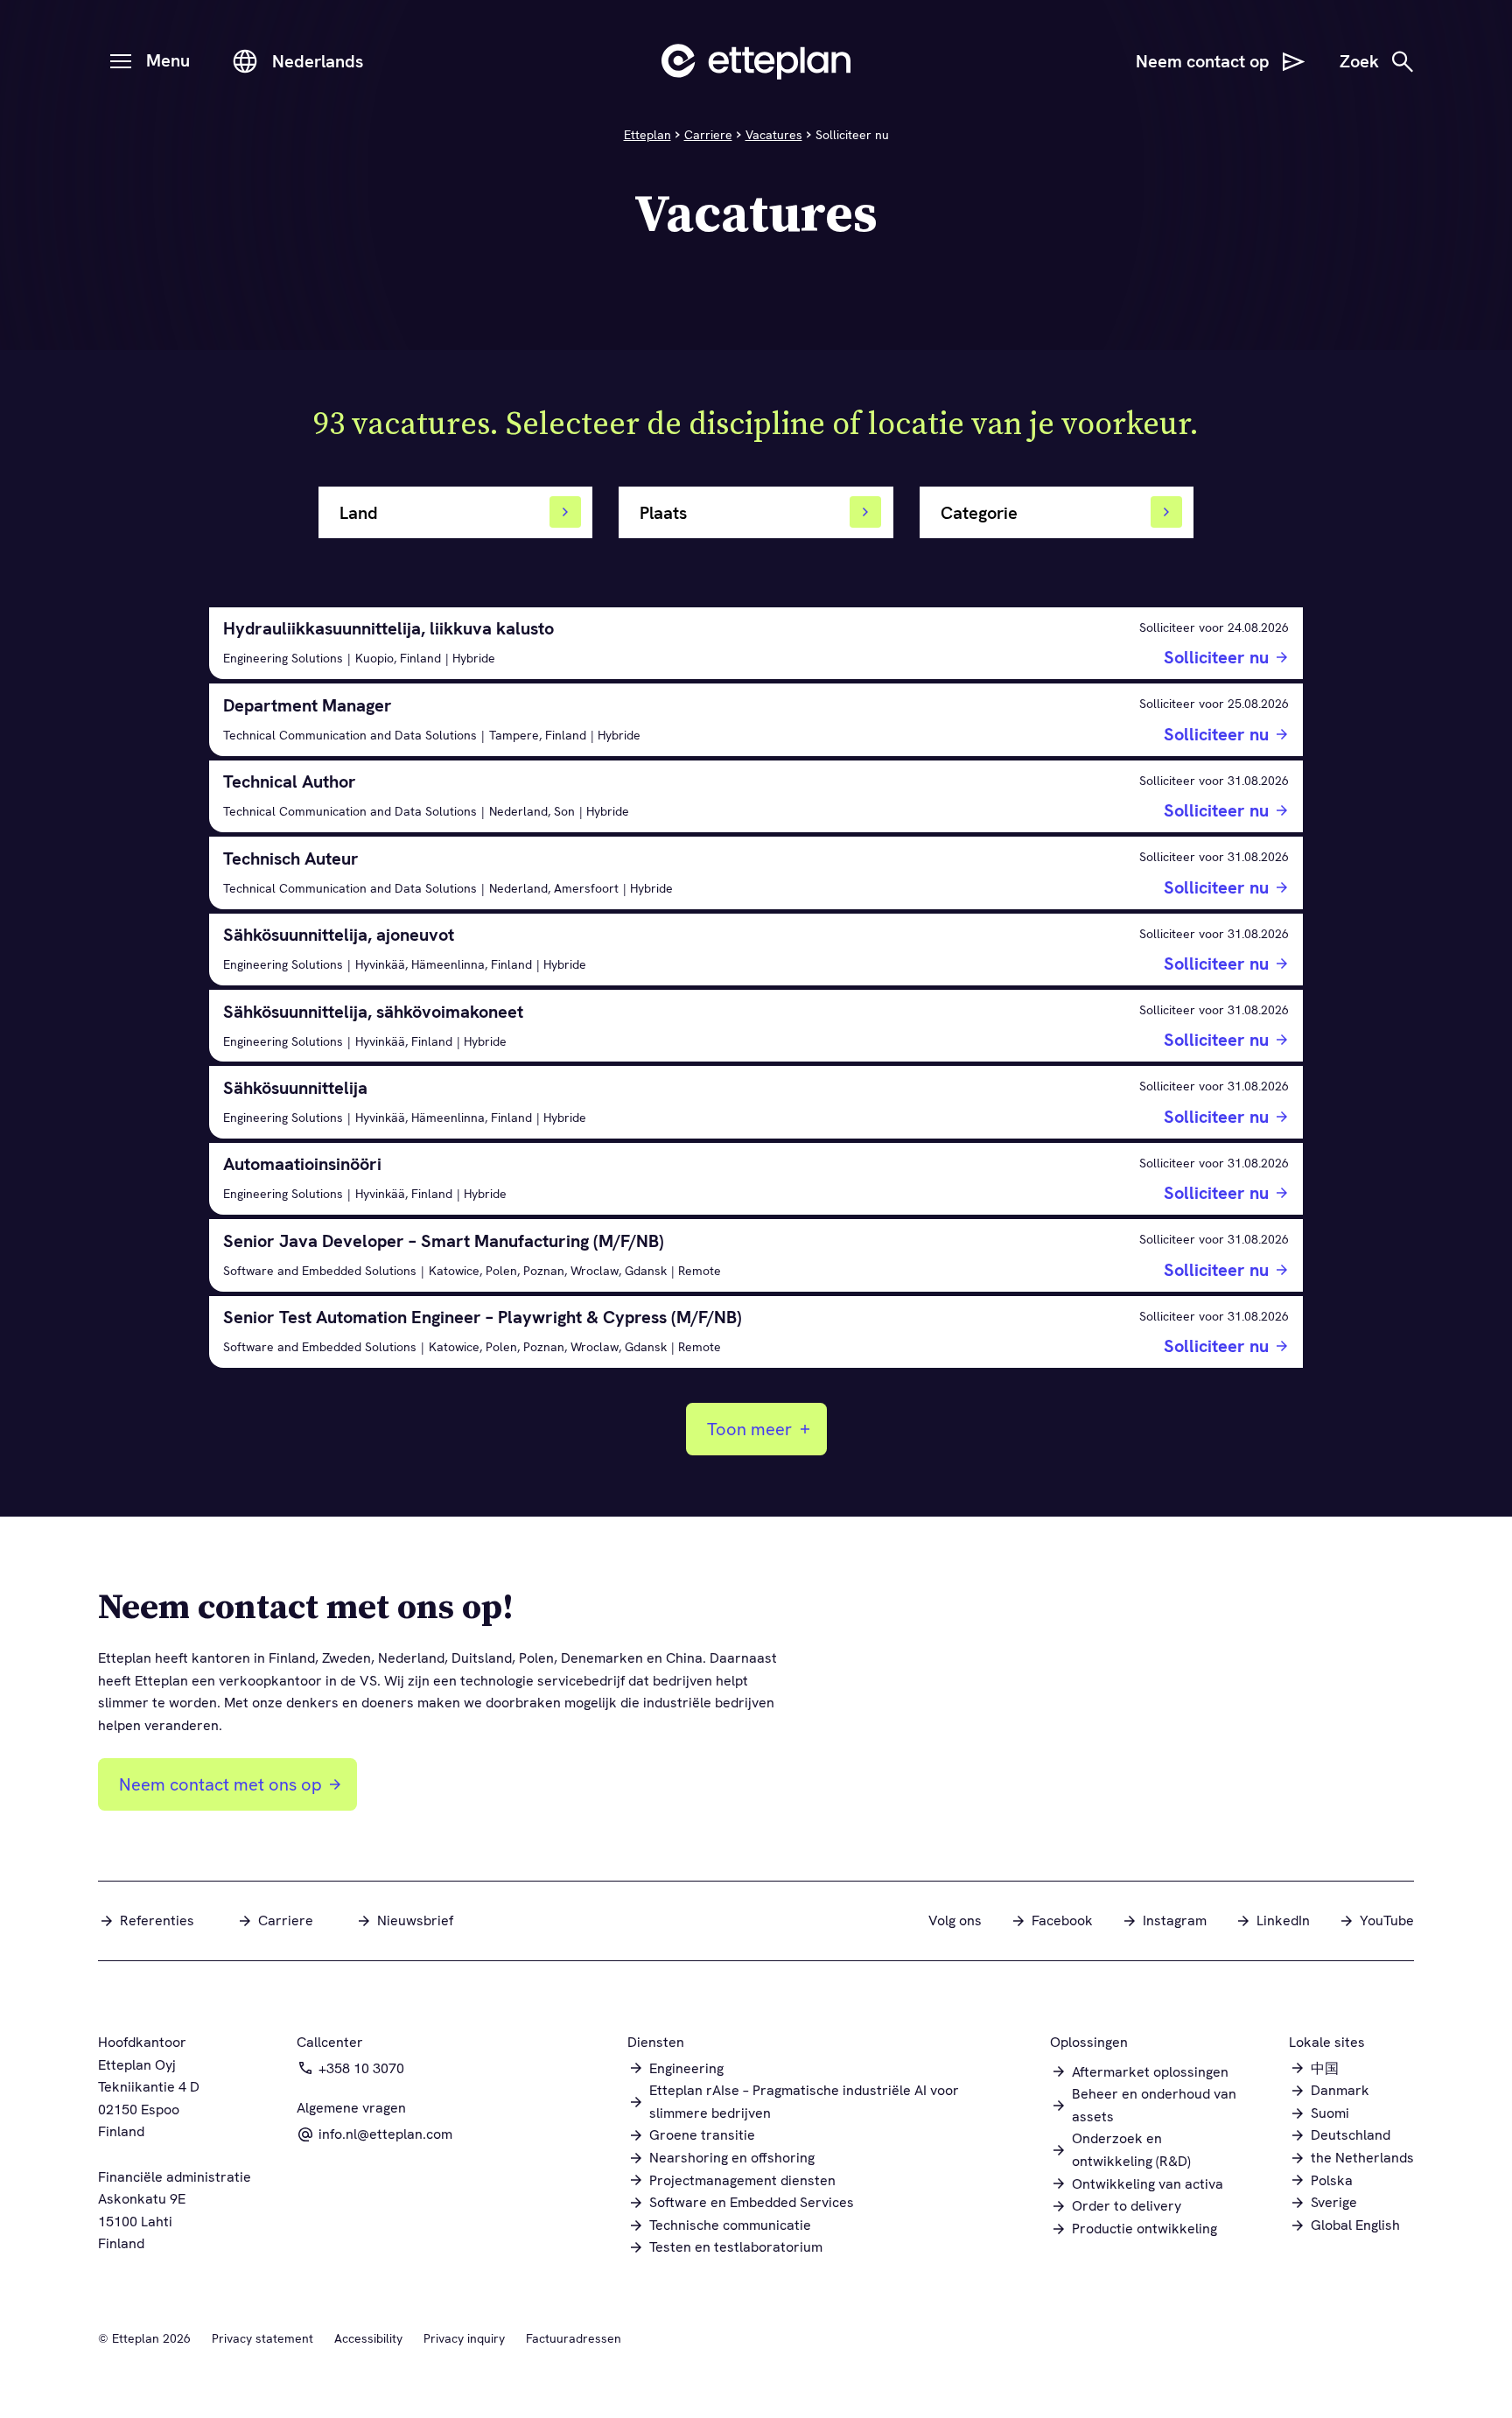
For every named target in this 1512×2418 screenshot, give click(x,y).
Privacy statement (262, 2338)
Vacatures (774, 135)
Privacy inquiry (464, 2338)
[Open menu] (121, 61)
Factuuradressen (574, 2338)
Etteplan (647, 135)
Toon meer (749, 1429)
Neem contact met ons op (220, 1784)
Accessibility (368, 2338)
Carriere (708, 135)
